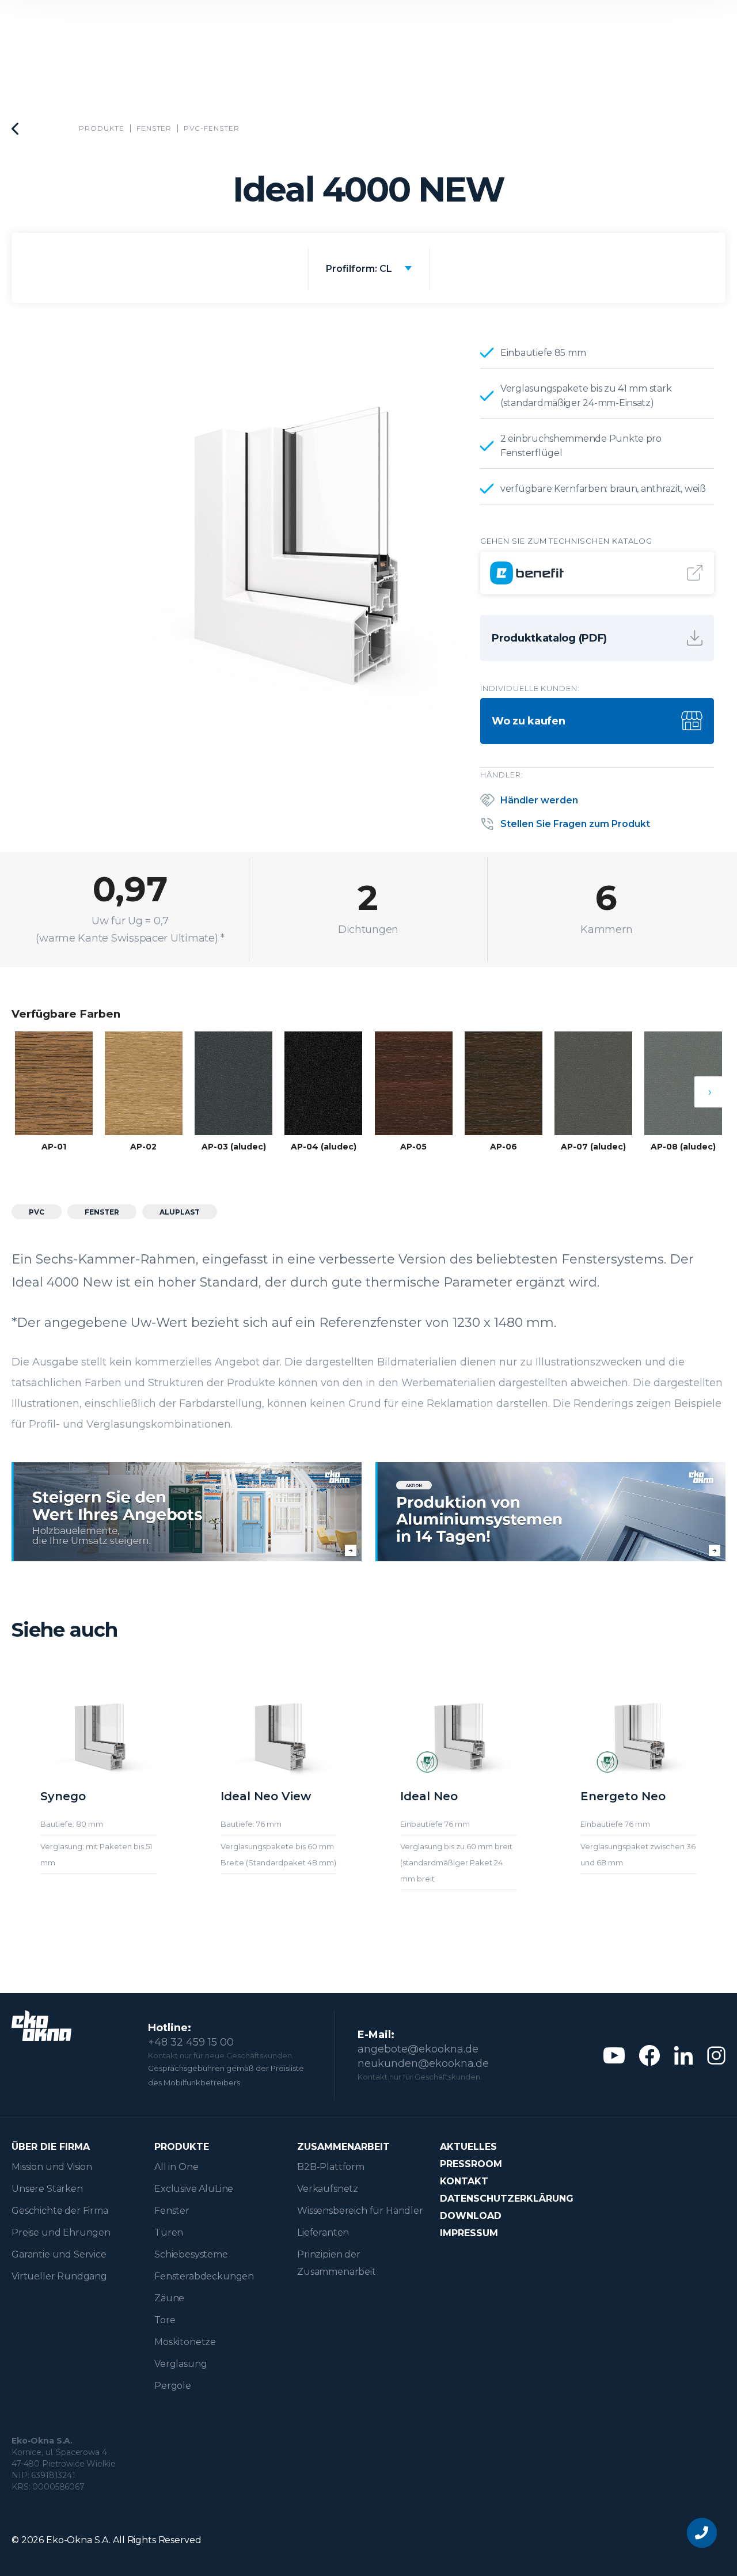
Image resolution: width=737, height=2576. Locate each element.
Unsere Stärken (47, 2189)
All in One (176, 2167)
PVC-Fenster (212, 128)
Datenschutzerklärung (507, 2198)
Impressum (469, 2233)
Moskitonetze (185, 2342)
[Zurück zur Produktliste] (15, 129)
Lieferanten (323, 2232)
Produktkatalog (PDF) (549, 638)
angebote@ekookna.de (418, 2049)
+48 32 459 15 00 (191, 2042)
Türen (169, 2232)
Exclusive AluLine (194, 2189)
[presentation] (710, 1092)
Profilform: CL (359, 269)
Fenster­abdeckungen (204, 2276)
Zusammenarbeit (343, 2147)
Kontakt (464, 2181)
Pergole (173, 2386)
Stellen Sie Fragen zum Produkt (575, 824)
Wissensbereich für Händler (360, 2211)
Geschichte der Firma (60, 2211)
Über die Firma (51, 2147)
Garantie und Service (59, 2254)
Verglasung (181, 2364)
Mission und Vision (52, 2167)
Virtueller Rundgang (59, 2276)
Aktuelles (468, 2147)
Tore (165, 2320)
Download (471, 2216)
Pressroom (471, 2164)
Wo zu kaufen (528, 721)
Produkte (102, 128)
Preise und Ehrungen (61, 2232)
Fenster (154, 128)
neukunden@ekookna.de (423, 2063)
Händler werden (539, 800)
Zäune (169, 2298)
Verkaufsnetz (328, 2189)
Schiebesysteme (191, 2254)
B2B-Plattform (331, 2167)
